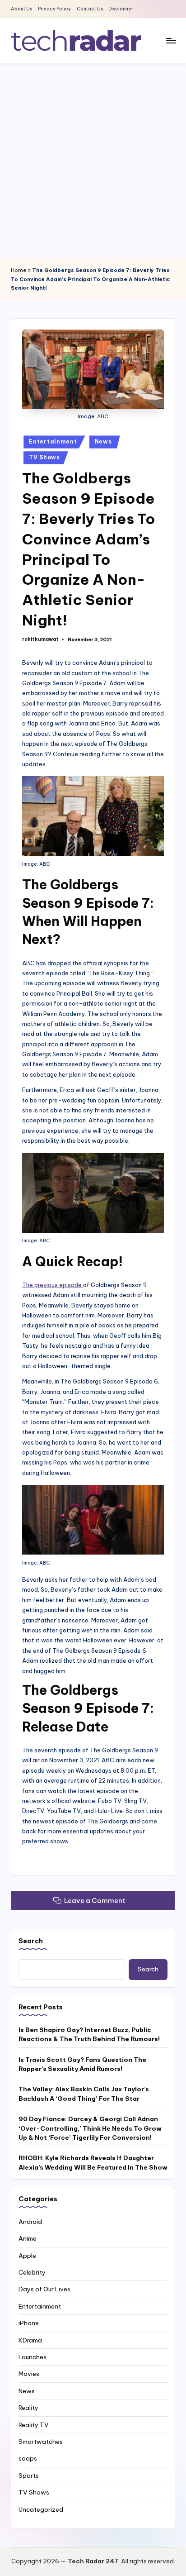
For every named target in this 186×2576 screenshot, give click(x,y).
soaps (28, 2458)
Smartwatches (41, 2442)
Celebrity (32, 2272)
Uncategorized (41, 2509)
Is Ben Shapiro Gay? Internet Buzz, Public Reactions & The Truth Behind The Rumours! (89, 2034)
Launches (33, 2357)
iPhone (29, 2323)
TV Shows (44, 457)
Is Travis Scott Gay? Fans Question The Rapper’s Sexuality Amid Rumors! (82, 2064)
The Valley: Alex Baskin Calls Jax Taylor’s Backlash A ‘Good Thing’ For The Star (84, 2094)
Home (19, 270)
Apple (27, 2256)
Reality (28, 2408)
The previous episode (53, 1285)
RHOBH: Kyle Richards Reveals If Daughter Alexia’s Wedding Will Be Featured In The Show (93, 2162)
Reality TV (34, 2425)
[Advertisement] (93, 161)
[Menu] (171, 41)
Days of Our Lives (44, 2289)
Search (31, 1941)
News (103, 441)
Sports (29, 2476)
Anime (28, 2238)
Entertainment (53, 441)
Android (30, 2222)
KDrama (30, 2340)
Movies (29, 2374)
